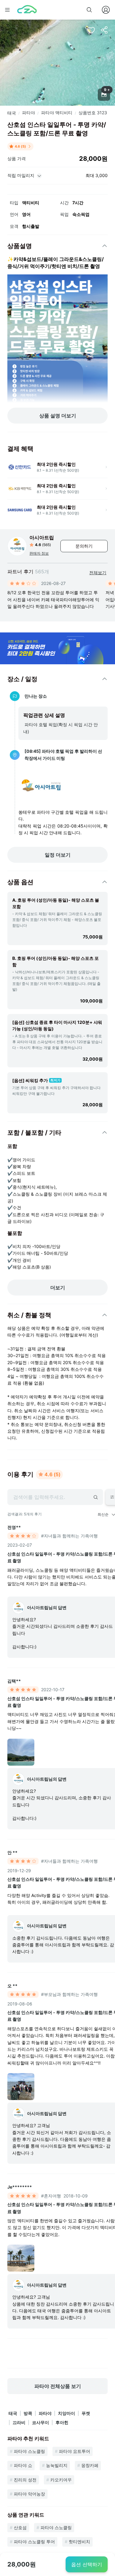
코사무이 (40, 2422)
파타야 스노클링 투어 (34, 2542)
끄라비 (19, 2422)
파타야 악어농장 (29, 2494)
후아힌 (62, 2422)
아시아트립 (42, 537)
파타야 (29, 113)
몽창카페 (90, 2465)
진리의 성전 (25, 2480)
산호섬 (20, 2527)
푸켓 (86, 2413)
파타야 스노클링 (29, 2451)
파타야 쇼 (23, 2465)
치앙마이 (67, 2413)
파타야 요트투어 (75, 2451)
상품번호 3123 (93, 113)
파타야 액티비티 (57, 113)
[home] (27, 10)
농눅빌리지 (57, 2465)
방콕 (28, 2413)
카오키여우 (61, 2480)
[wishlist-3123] (91, 30)
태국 (12, 113)
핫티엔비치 (79, 2542)
